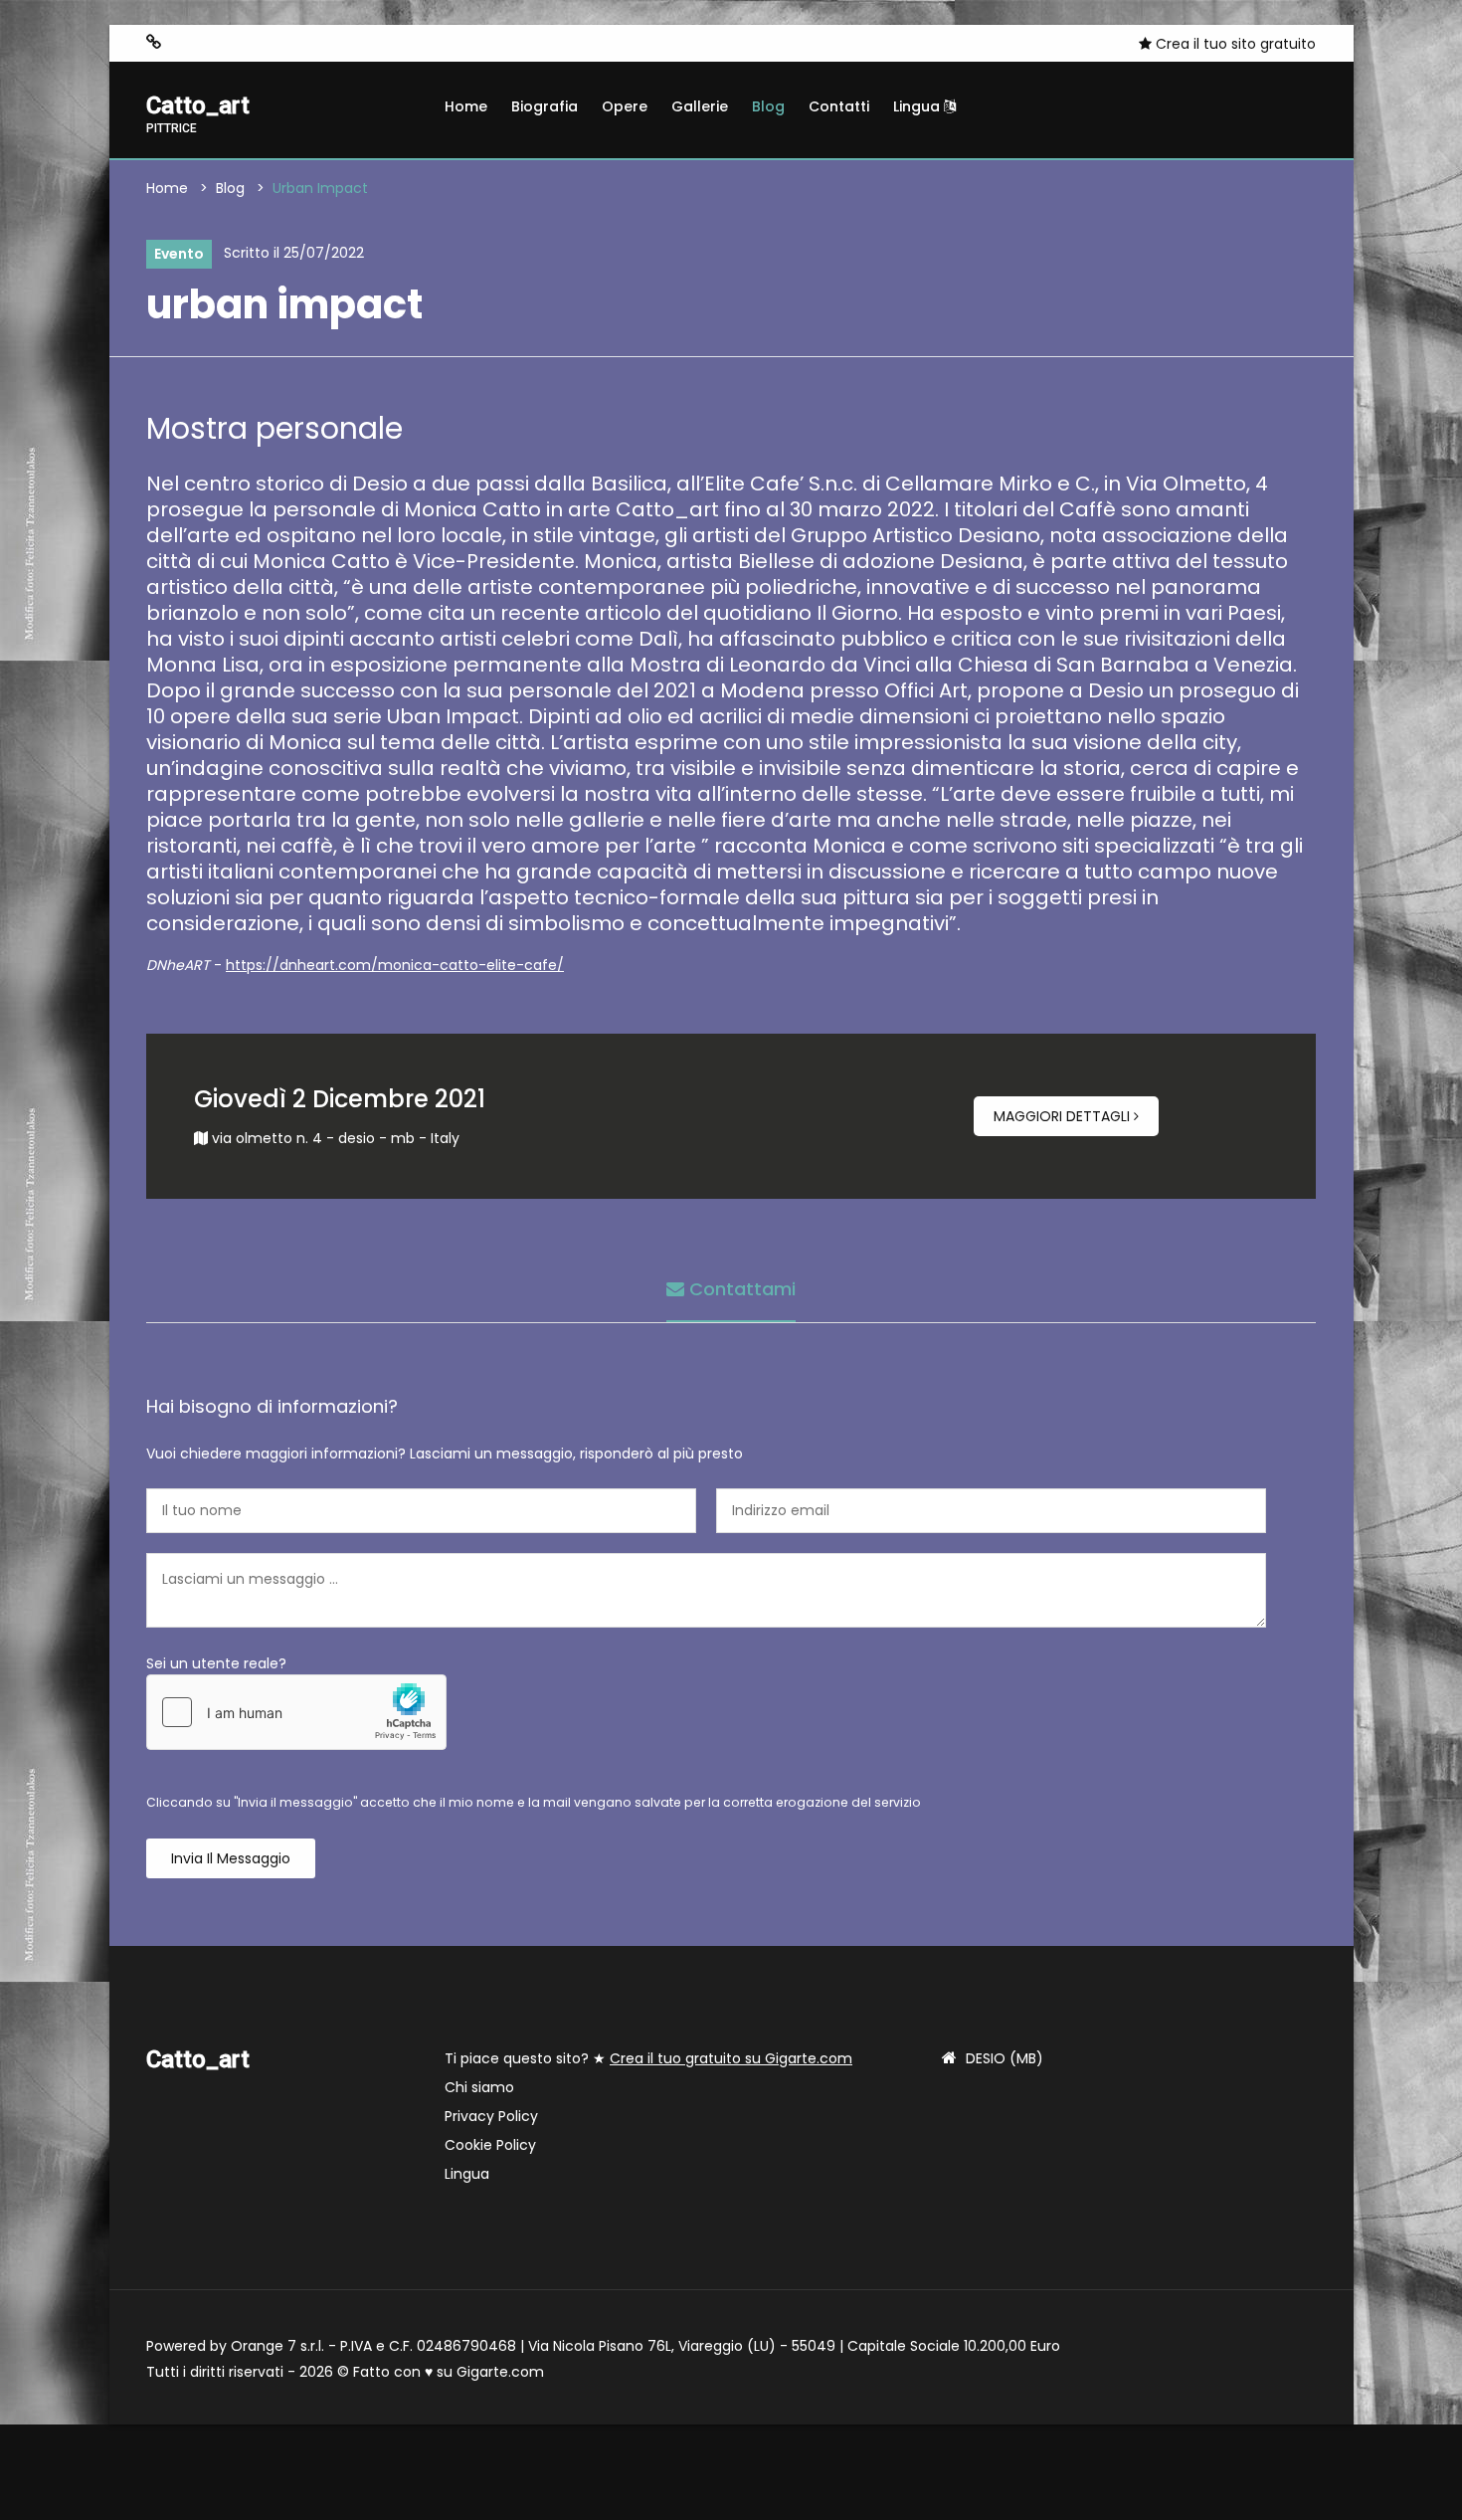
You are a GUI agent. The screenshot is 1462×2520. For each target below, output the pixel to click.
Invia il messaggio (231, 1858)
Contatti (839, 106)
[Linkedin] (274, 43)
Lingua (918, 106)
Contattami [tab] (740, 1289)
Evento (179, 254)
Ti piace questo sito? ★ (648, 2058)
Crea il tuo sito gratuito (1234, 44)
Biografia (545, 106)
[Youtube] (245, 43)
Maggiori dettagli (1064, 1116)
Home (466, 106)
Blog (768, 106)
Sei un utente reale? (216, 1663)
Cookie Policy (490, 2145)
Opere (625, 106)
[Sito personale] (154, 42)
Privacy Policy (491, 2116)
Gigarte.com (500, 2372)
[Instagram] (185, 43)
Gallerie (700, 106)
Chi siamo (479, 2087)
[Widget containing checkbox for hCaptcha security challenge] (296, 1712)
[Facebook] (215, 43)
